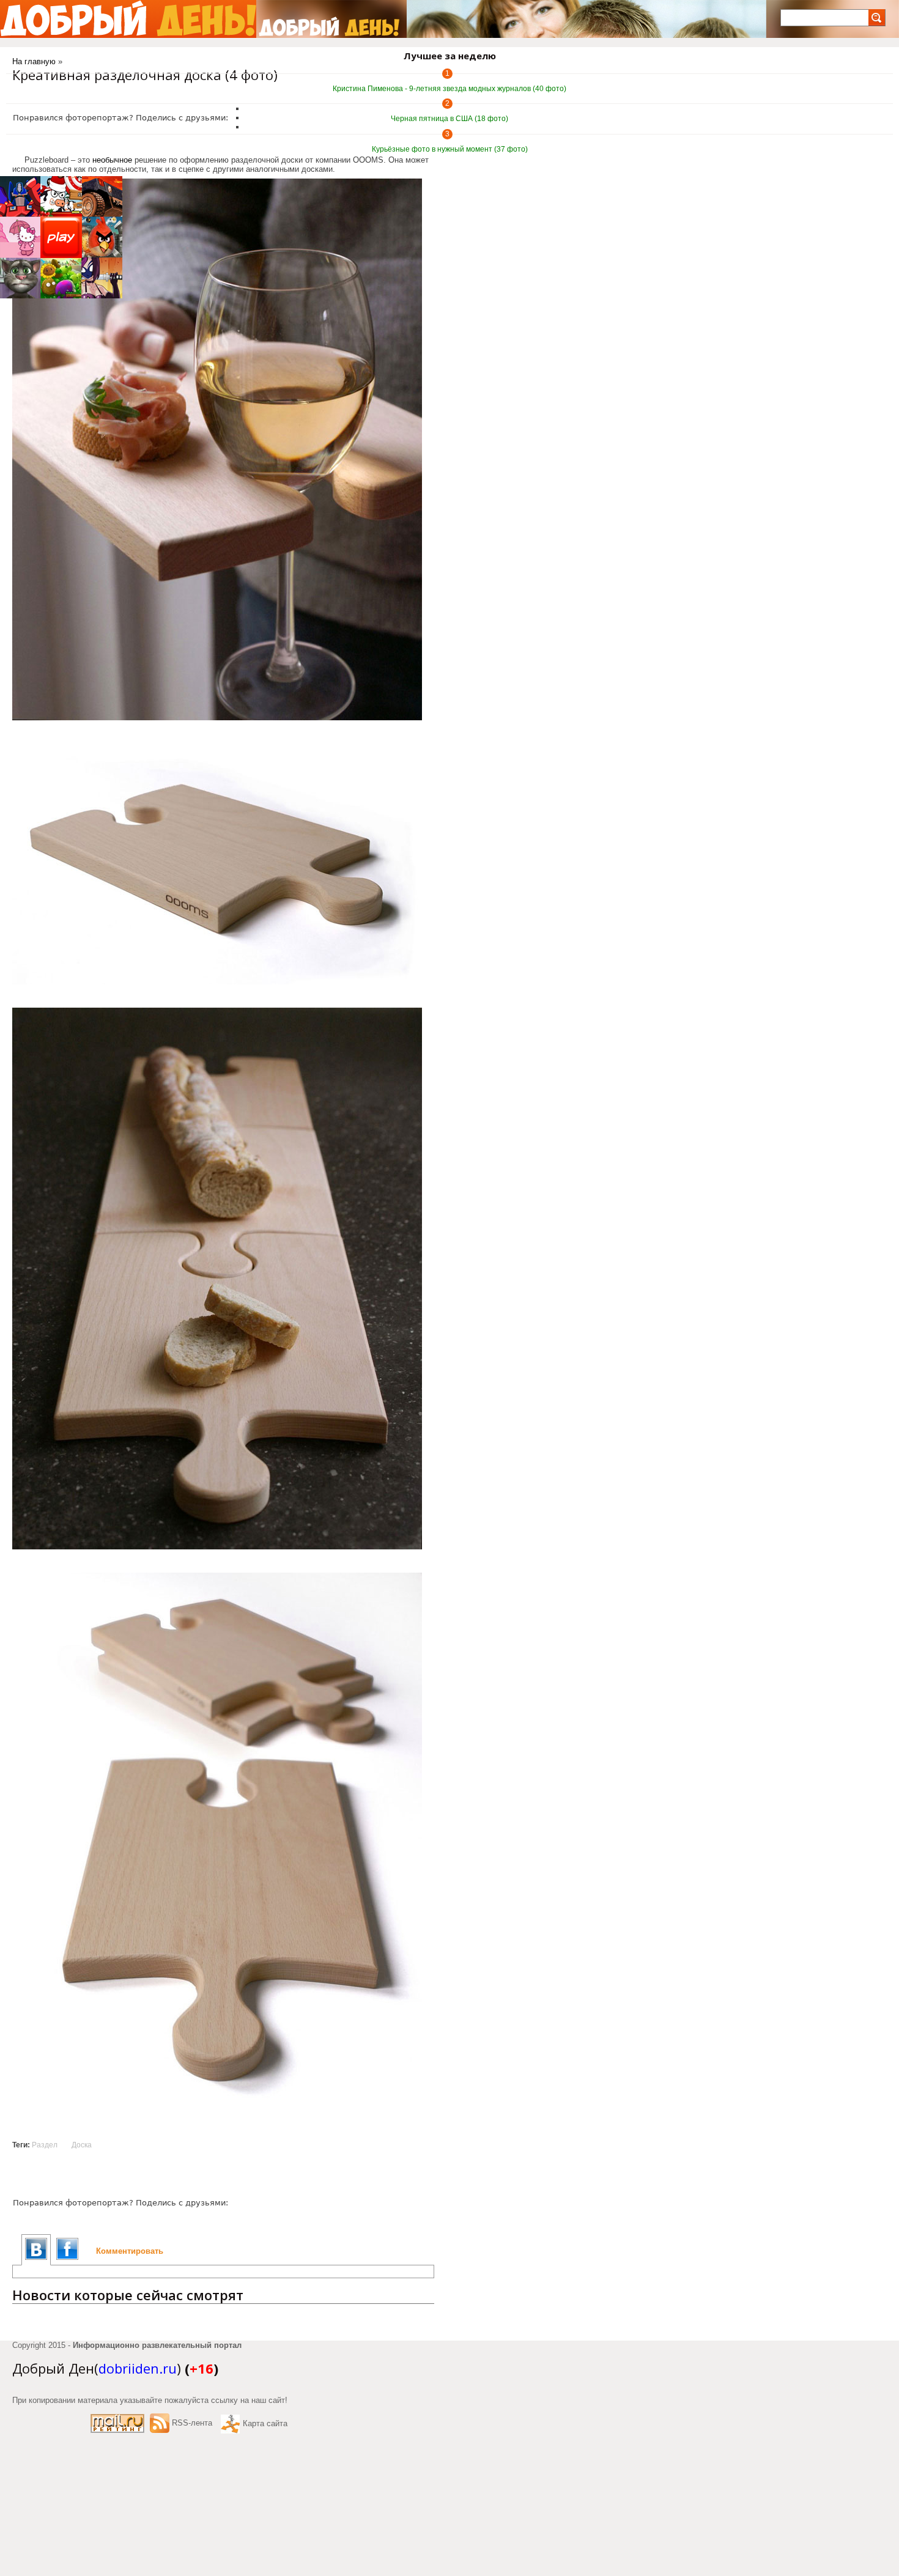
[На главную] (128, 19)
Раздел (45, 2145)
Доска (82, 2145)
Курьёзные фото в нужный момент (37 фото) (450, 149)
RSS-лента (192, 2423)
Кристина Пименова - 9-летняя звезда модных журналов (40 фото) (449, 89)
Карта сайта (265, 2423)
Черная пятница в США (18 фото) (449, 119)
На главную (34, 61)
